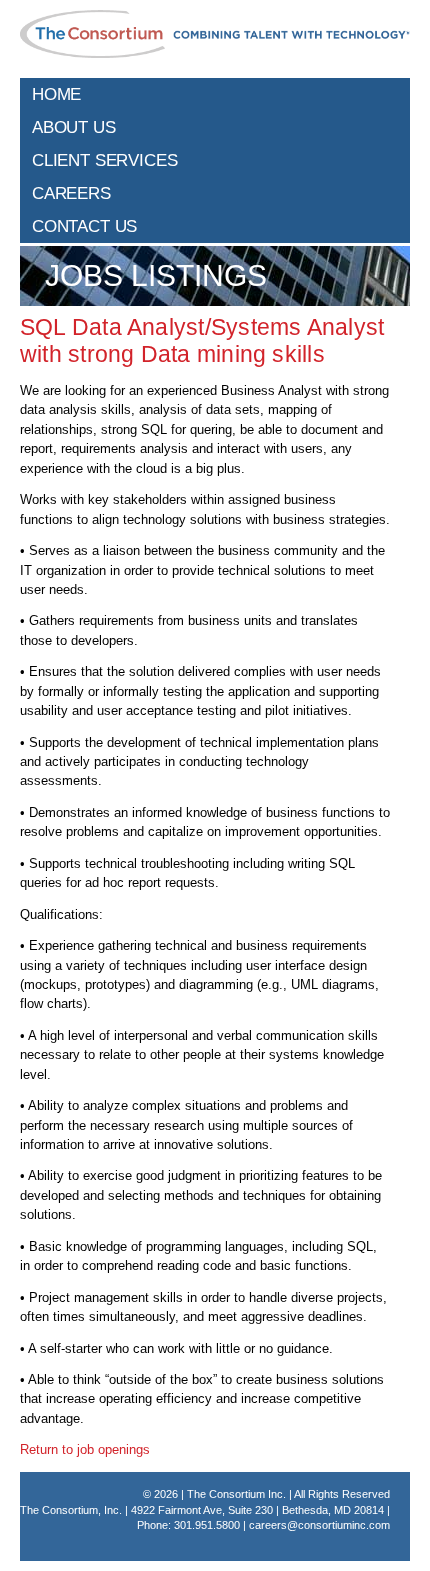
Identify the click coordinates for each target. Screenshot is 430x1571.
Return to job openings (85, 1449)
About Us (74, 127)
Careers (71, 193)
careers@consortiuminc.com (319, 1525)
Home (56, 94)
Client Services (104, 160)
